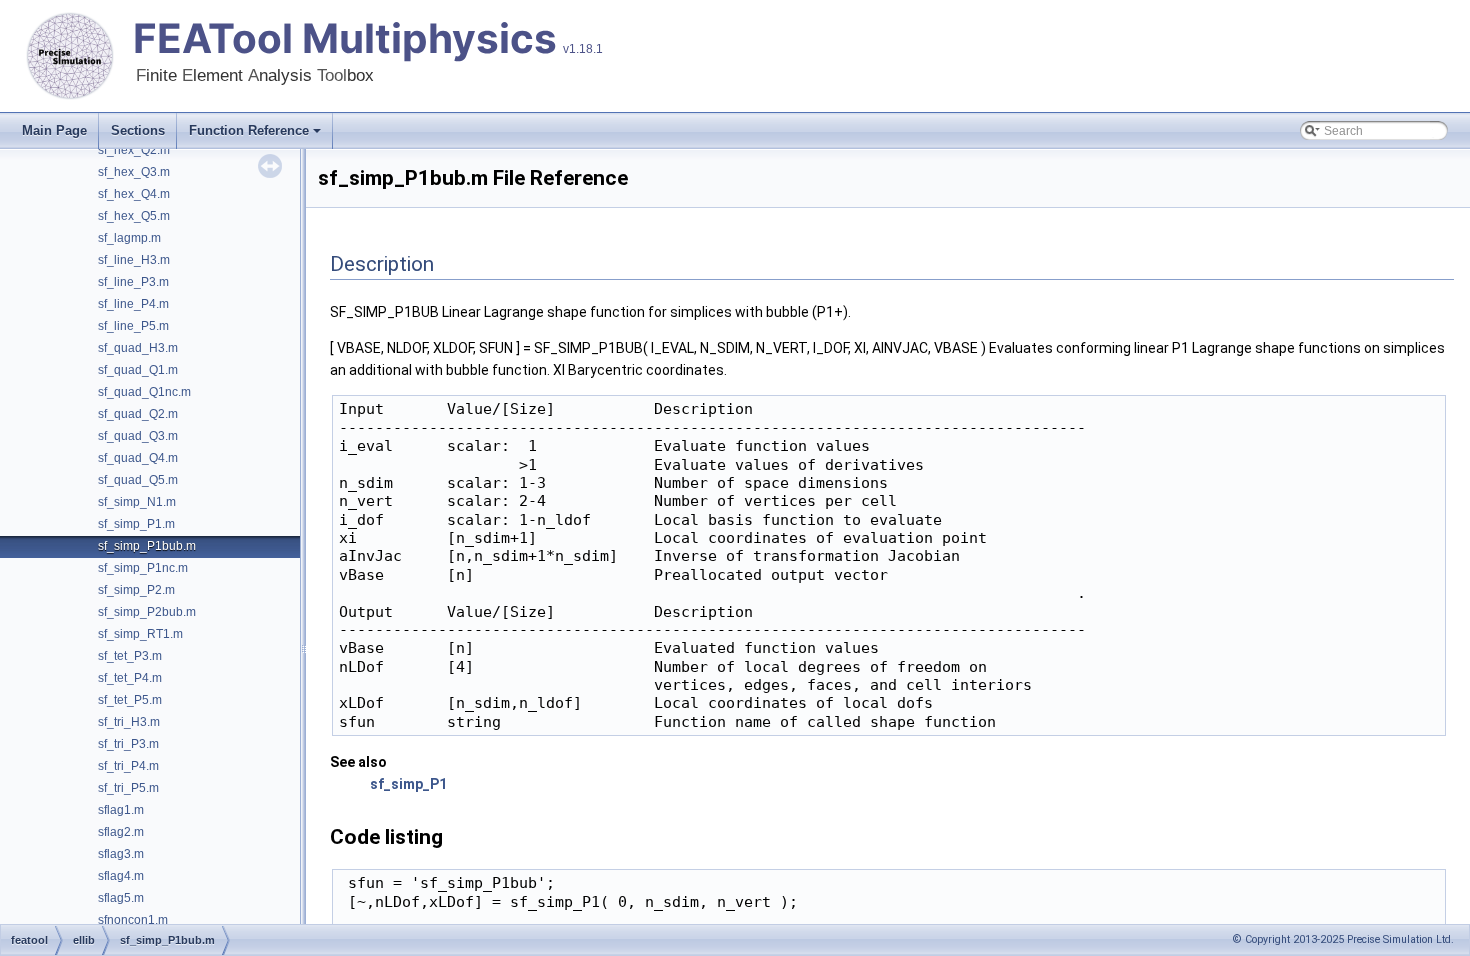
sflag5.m (121, 898)
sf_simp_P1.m (136, 524)
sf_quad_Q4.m (138, 458)
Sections (138, 130)
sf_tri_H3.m (129, 722)
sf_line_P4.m (133, 304)
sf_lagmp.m (129, 238)
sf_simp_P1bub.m (147, 546)
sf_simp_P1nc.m (143, 568)
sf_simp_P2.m (136, 590)
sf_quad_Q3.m (138, 436)
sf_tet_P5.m (130, 700)
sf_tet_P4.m (130, 678)
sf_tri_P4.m (128, 766)
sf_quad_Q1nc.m (144, 392)
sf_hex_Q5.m (134, 216)
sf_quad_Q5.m (138, 480)
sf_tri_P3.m (128, 744)
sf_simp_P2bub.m (147, 612)
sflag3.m (121, 854)
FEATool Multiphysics (345, 38)
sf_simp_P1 (408, 784)
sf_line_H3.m (134, 260)
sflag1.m (121, 810)
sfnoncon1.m (133, 920)
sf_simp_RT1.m (140, 634)
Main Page (54, 130)
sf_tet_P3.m (130, 656)
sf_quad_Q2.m (138, 414)
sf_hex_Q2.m (134, 150)
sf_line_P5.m (133, 326)
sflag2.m (121, 832)
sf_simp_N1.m (137, 502)
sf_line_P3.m (133, 282)
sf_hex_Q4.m (134, 194)
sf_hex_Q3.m (134, 172)
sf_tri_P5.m (128, 788)
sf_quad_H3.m (138, 348)
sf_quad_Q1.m (138, 370)
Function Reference (249, 130)
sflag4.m (121, 876)
